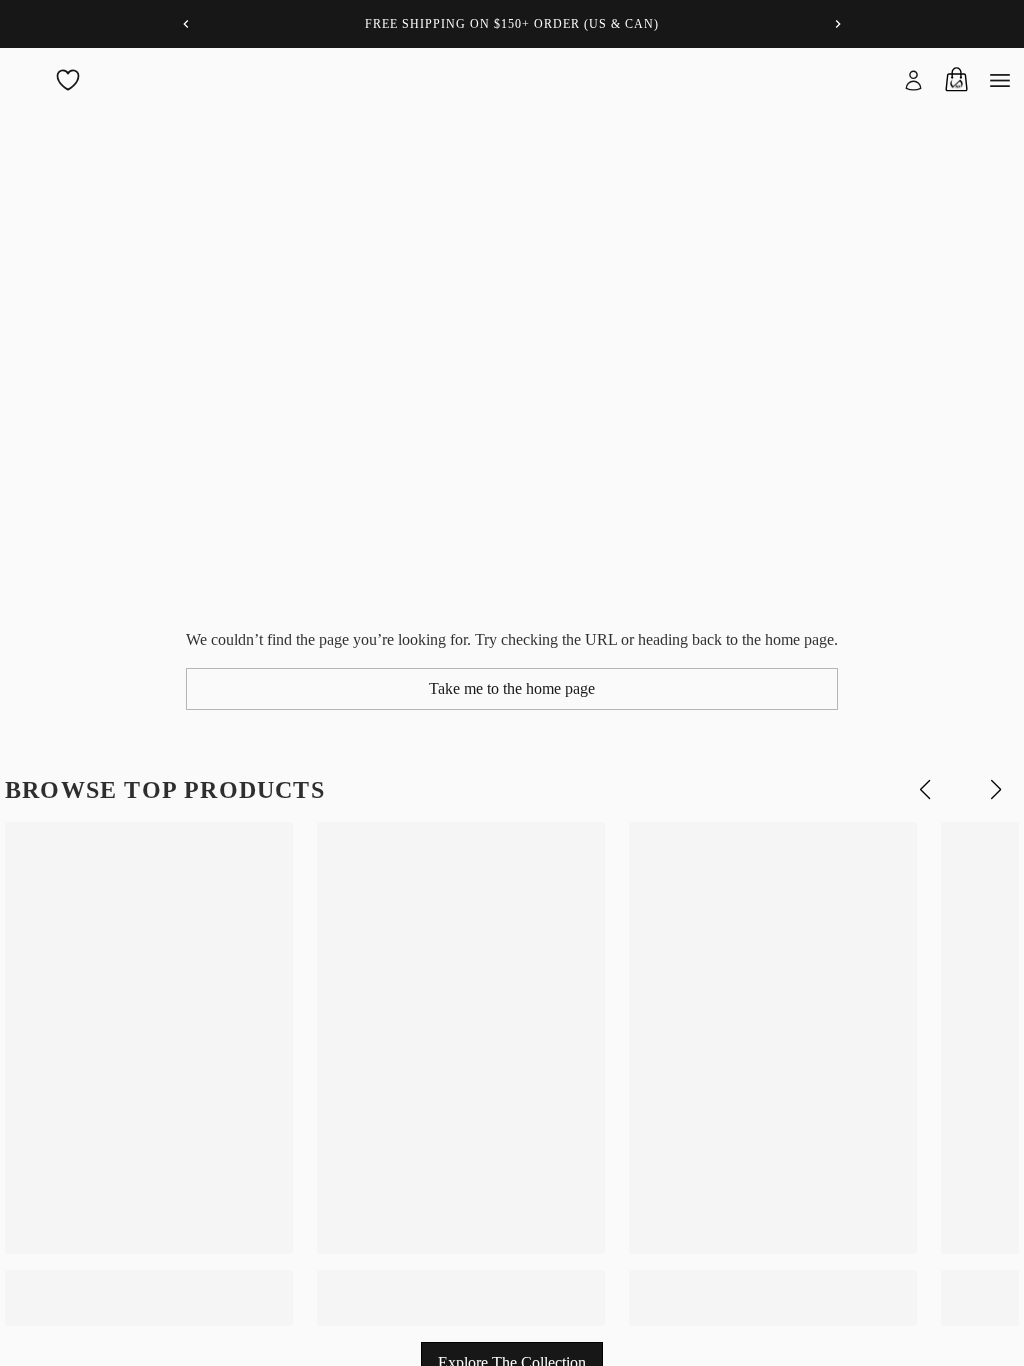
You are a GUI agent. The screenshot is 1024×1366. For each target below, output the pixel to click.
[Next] (838, 24)
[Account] (914, 80)
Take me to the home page (512, 688)
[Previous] (186, 24)
